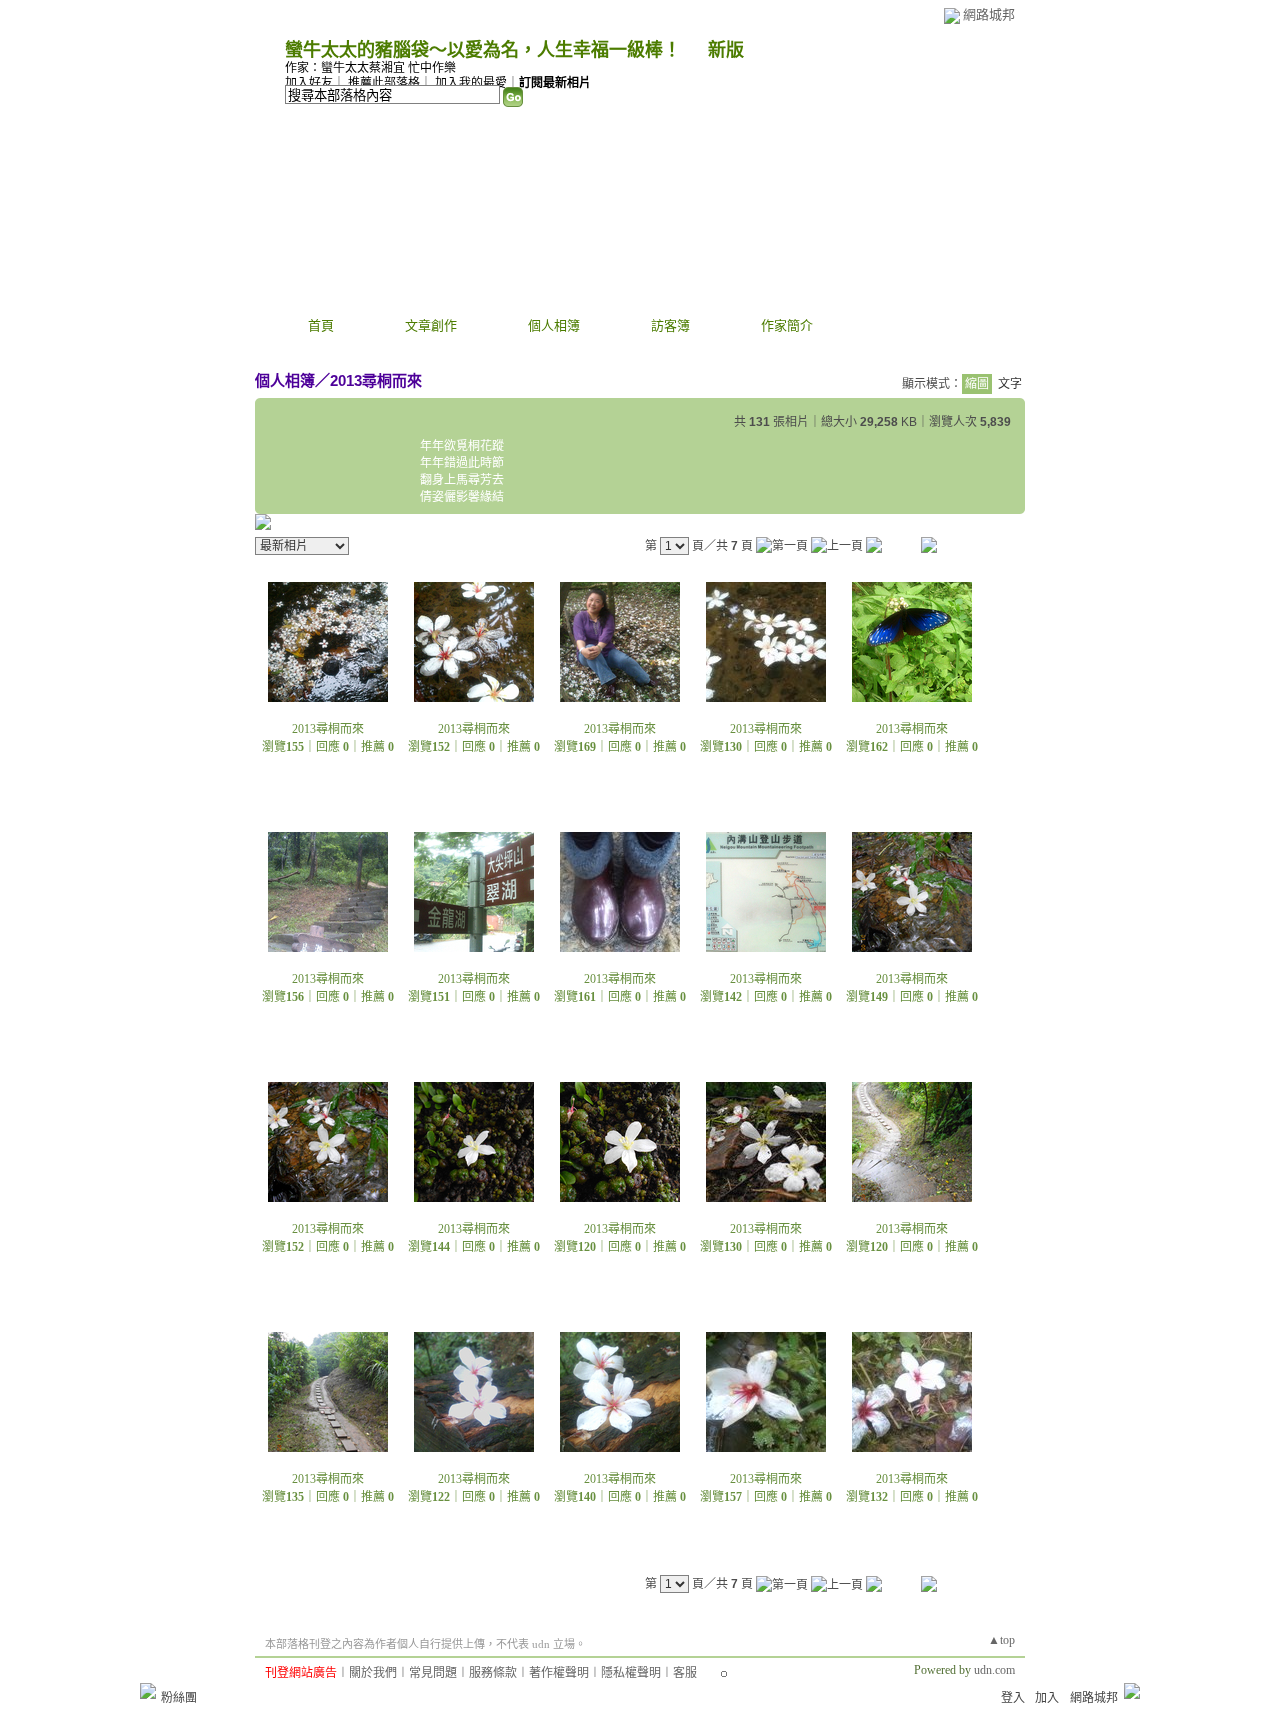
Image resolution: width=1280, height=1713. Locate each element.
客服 (685, 1673)
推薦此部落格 (384, 83)
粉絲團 (179, 1698)
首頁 (321, 325)
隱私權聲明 (631, 1673)
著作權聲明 (559, 1673)
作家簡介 (787, 325)
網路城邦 (989, 14)
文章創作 (431, 325)
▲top (1001, 1640)
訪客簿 (670, 325)
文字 (1010, 384)
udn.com (994, 1670)
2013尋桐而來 (376, 380)
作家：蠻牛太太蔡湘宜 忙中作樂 (370, 68)
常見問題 (433, 1673)
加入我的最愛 (471, 83)
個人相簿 (554, 325)
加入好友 (309, 83)
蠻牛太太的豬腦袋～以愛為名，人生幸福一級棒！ (483, 50)
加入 (1047, 1698)
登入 (1013, 1698)
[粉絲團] (148, 1691)
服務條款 (493, 1673)
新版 (726, 50)
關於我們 (373, 1673)
